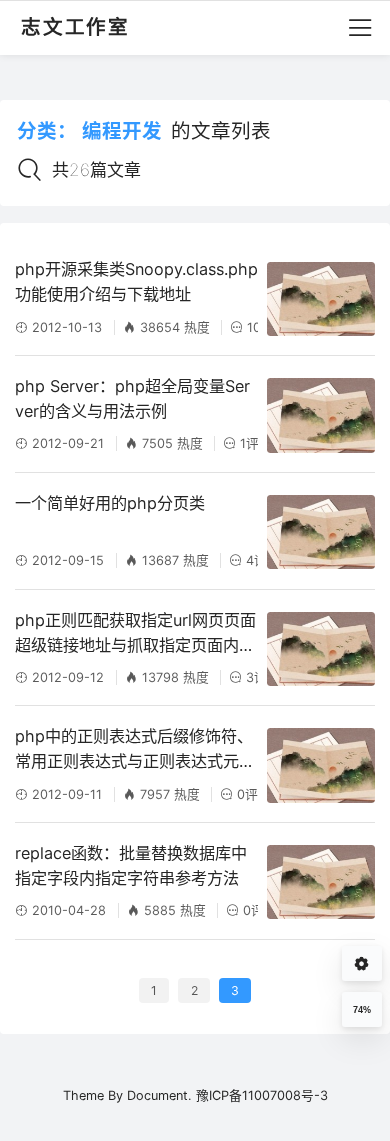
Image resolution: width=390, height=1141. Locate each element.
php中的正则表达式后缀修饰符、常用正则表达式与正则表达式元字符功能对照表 (135, 750)
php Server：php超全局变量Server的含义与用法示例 (132, 398)
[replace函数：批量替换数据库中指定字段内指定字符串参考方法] (321, 882)
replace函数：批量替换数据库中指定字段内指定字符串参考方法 (131, 865)
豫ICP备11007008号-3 (262, 1095)
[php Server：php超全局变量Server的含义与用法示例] (321, 415)
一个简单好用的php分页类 (110, 503)
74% (362, 1010)
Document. (159, 1095)
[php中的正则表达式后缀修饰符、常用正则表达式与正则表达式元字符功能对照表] (321, 765)
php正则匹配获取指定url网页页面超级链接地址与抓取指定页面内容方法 (135, 634)
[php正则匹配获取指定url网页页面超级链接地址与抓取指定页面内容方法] (321, 649)
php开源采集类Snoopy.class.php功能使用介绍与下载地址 (136, 281)
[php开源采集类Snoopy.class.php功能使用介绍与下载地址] (321, 299)
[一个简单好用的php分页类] (321, 532)
